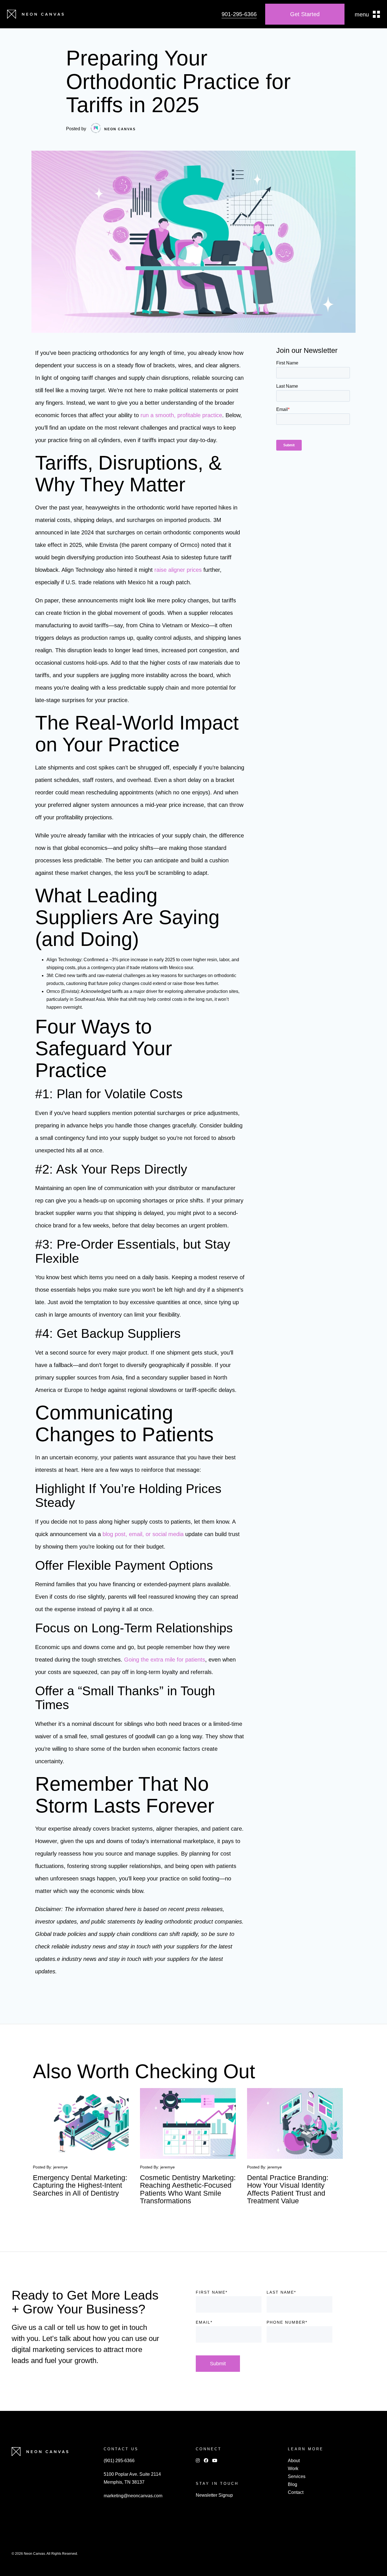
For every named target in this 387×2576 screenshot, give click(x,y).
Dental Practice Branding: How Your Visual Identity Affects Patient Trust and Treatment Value (288, 2189)
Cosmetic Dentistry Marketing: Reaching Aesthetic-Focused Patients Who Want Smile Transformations (188, 2189)
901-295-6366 (239, 14)
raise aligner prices (178, 570)
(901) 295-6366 (119, 2461)
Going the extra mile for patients (165, 1660)
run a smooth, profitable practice (181, 415)
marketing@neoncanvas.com (133, 2496)
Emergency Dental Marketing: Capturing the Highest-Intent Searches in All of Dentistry (80, 2185)
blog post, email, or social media (143, 1534)
